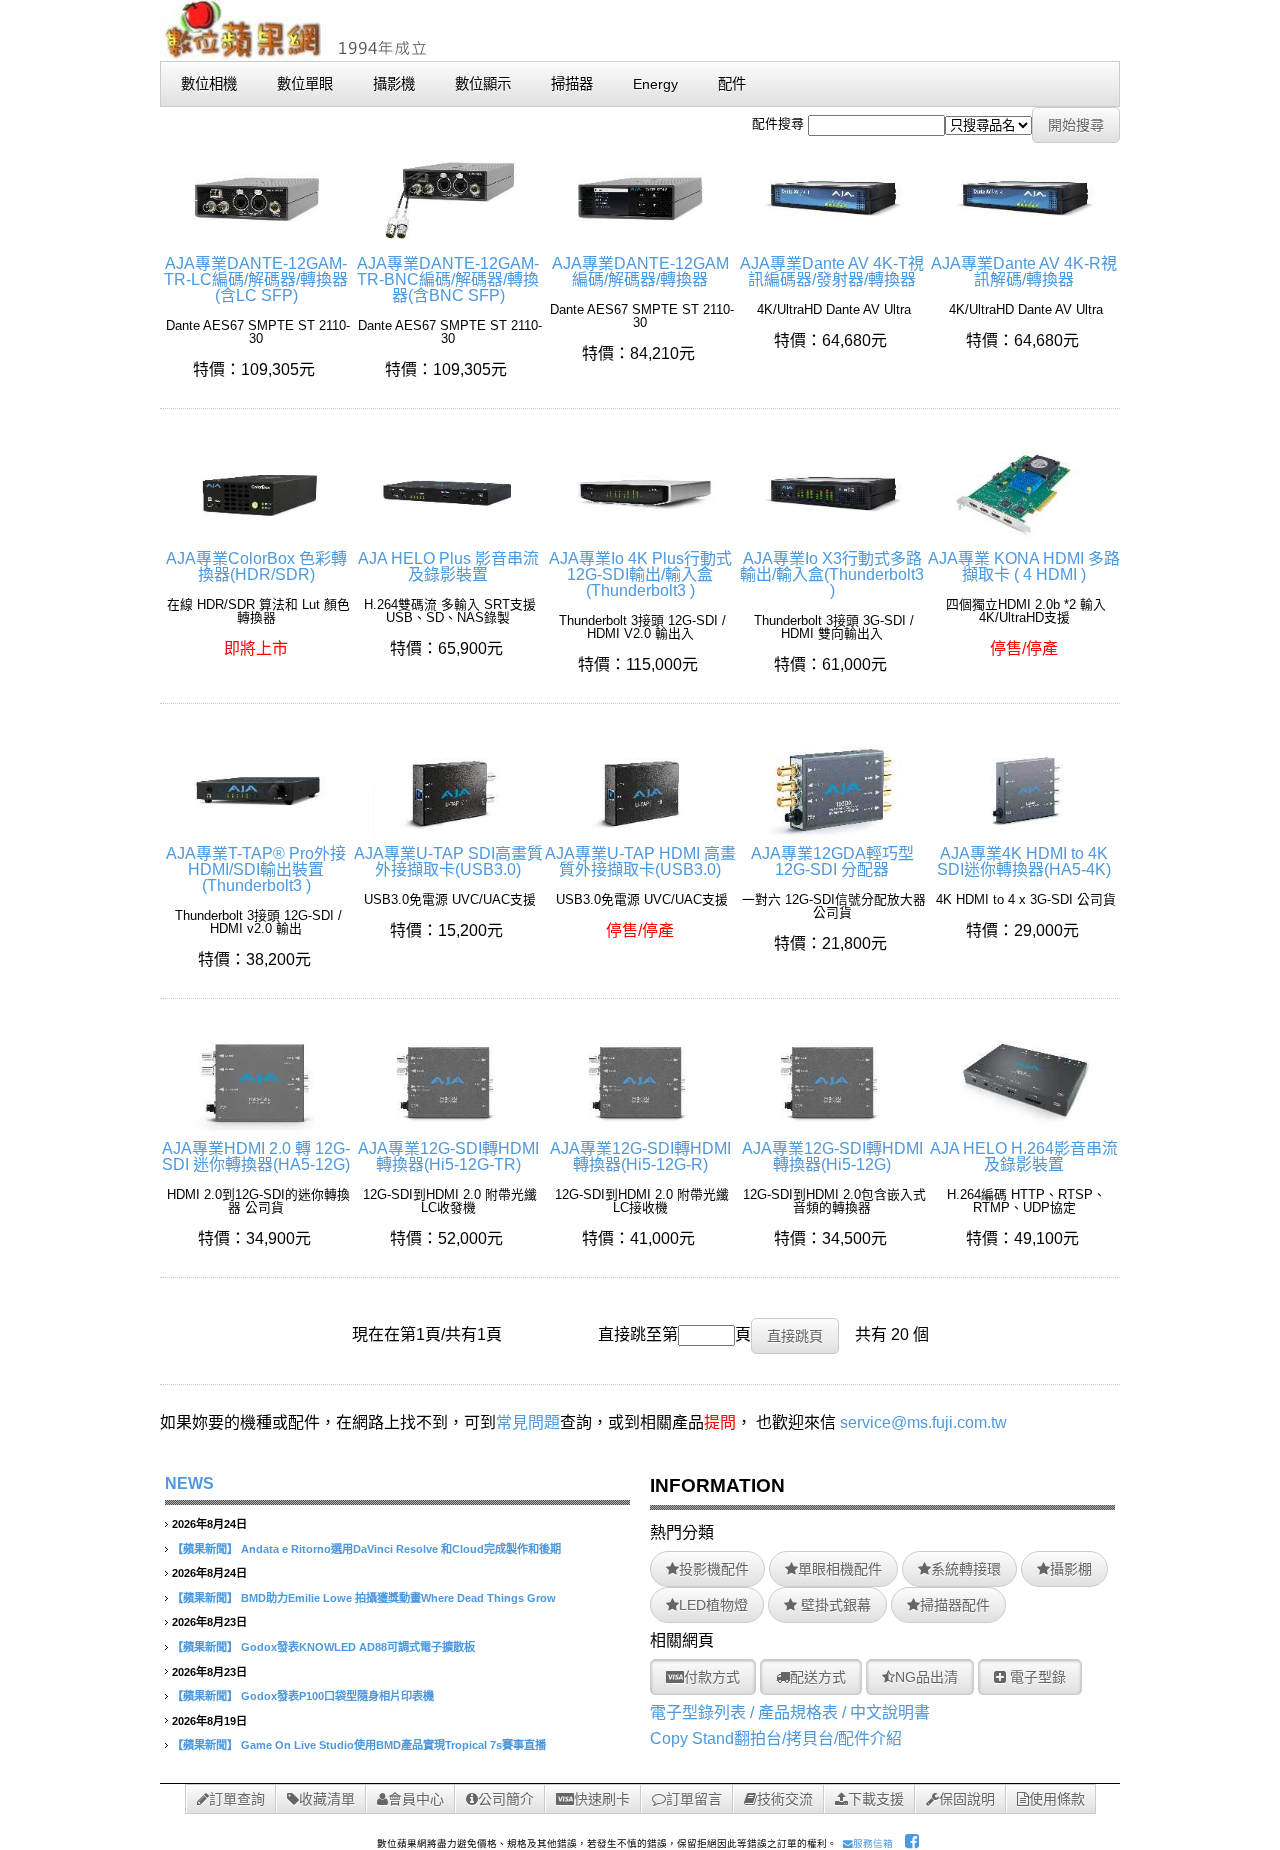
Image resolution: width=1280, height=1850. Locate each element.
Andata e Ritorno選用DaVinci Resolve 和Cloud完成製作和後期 (401, 1549)
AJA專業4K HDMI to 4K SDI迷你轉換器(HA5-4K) (1024, 861)
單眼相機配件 (840, 1569)
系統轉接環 (966, 1569)
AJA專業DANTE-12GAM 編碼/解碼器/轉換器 (640, 271)
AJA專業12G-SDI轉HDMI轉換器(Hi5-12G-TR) (448, 1156)
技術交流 (785, 1799)
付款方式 (712, 1677)
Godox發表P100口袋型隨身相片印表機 (337, 1696)
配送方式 (818, 1677)
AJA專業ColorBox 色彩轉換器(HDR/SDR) (256, 566)
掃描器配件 (955, 1605)
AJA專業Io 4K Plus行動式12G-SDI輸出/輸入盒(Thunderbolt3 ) (640, 574)
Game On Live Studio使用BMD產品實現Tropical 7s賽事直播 (393, 1745)
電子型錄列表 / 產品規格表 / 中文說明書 (790, 1712)
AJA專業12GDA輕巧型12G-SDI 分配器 (832, 861)
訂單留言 (694, 1799)
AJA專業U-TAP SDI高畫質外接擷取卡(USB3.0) (448, 861)
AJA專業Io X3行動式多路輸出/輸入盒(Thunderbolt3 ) (832, 574)
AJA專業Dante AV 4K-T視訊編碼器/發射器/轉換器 (832, 271)
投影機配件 (714, 1569)
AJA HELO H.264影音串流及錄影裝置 (1024, 1156)
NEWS (189, 1483)
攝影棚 (1071, 1569)
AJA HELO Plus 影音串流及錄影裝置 (448, 566)
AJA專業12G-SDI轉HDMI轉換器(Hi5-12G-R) (640, 1156)
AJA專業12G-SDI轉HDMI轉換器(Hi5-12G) (832, 1156)
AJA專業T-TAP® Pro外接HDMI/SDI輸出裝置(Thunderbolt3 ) (256, 869)
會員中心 (416, 1799)
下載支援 (876, 1799)
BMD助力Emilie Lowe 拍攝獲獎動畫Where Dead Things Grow (398, 1598)
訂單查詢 (237, 1799)
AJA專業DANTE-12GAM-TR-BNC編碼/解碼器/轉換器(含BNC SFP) (448, 279)
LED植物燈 (713, 1605)
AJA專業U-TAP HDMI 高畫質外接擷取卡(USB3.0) (640, 861)
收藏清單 (327, 1799)
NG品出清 (926, 1677)
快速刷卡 (602, 1799)
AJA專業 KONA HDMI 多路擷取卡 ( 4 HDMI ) (1024, 566)
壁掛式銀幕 (834, 1605)
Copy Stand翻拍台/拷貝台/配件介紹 (776, 1738)
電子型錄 (1036, 1677)
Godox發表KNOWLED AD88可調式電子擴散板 (358, 1647)
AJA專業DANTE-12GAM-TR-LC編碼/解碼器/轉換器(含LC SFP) (256, 279)
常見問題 (528, 1422)
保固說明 (967, 1799)
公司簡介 (506, 1799)
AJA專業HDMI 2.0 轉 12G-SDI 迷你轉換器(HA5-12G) (256, 1156)
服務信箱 (873, 1843)
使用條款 (1057, 1799)
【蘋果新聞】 (205, 1549)
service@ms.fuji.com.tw (923, 1422)
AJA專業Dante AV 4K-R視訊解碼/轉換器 (1024, 271)
